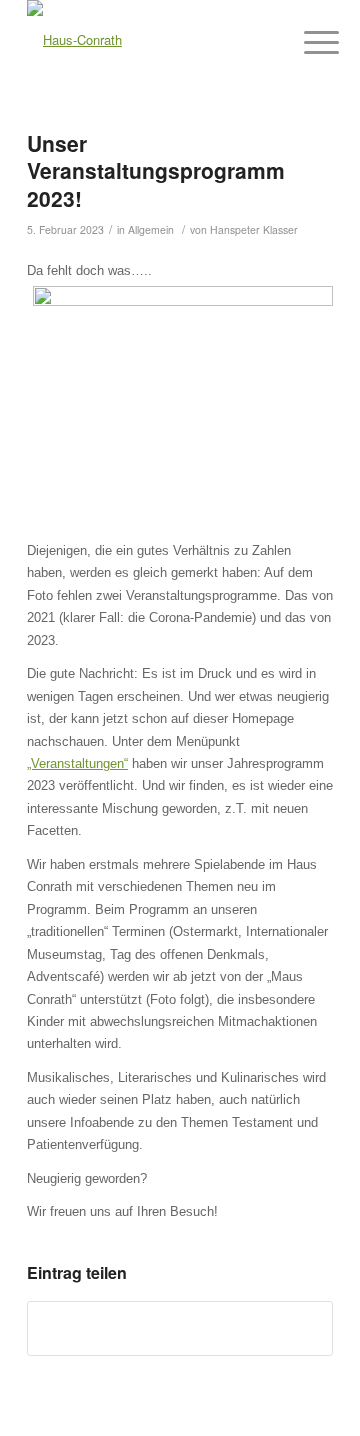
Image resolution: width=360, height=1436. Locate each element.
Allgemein (151, 229)
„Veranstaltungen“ (77, 763)
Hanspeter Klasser (254, 229)
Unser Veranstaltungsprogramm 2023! (156, 170)
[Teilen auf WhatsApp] (180, 1328)
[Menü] (306, 42)
